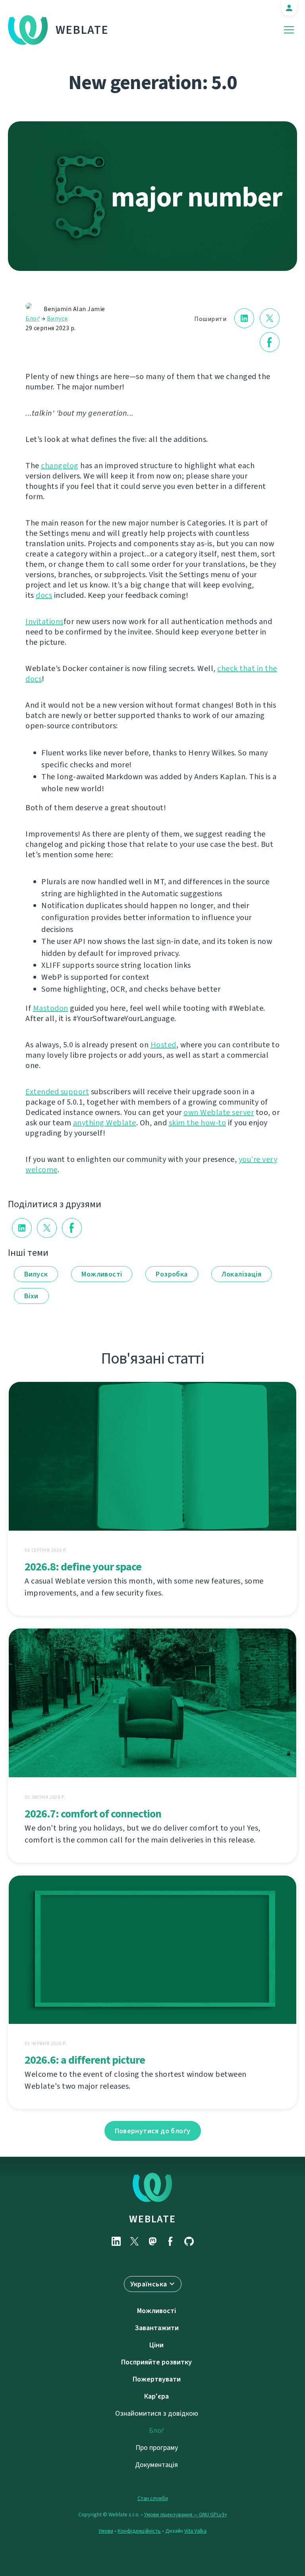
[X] (134, 2241)
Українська (149, 2284)
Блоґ (33, 318)
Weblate (82, 30)
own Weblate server (219, 1112)
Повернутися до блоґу (153, 2131)
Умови (106, 2531)
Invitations (44, 622)
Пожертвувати (157, 2379)
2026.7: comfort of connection (93, 1814)
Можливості (102, 1274)
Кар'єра (156, 2396)
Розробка (172, 1274)
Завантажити (157, 2328)
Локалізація (241, 1274)
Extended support (57, 1092)
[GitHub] (189, 2241)
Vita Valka (195, 2531)
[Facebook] (171, 2241)
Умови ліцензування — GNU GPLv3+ (186, 2515)
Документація (156, 2465)
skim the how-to (198, 1123)
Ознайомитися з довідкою (157, 2413)
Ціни (156, 2345)
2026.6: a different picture (85, 2060)
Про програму (157, 2448)
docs (44, 595)
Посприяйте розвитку (156, 2362)
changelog (60, 466)
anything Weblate (105, 1123)
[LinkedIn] (116, 2241)
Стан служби (153, 2498)
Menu (289, 30)
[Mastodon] (152, 2241)
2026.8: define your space (83, 1567)
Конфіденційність (139, 2531)
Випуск (57, 318)
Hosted (163, 1045)
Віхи (31, 1296)
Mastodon (51, 1008)
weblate (152, 2219)
